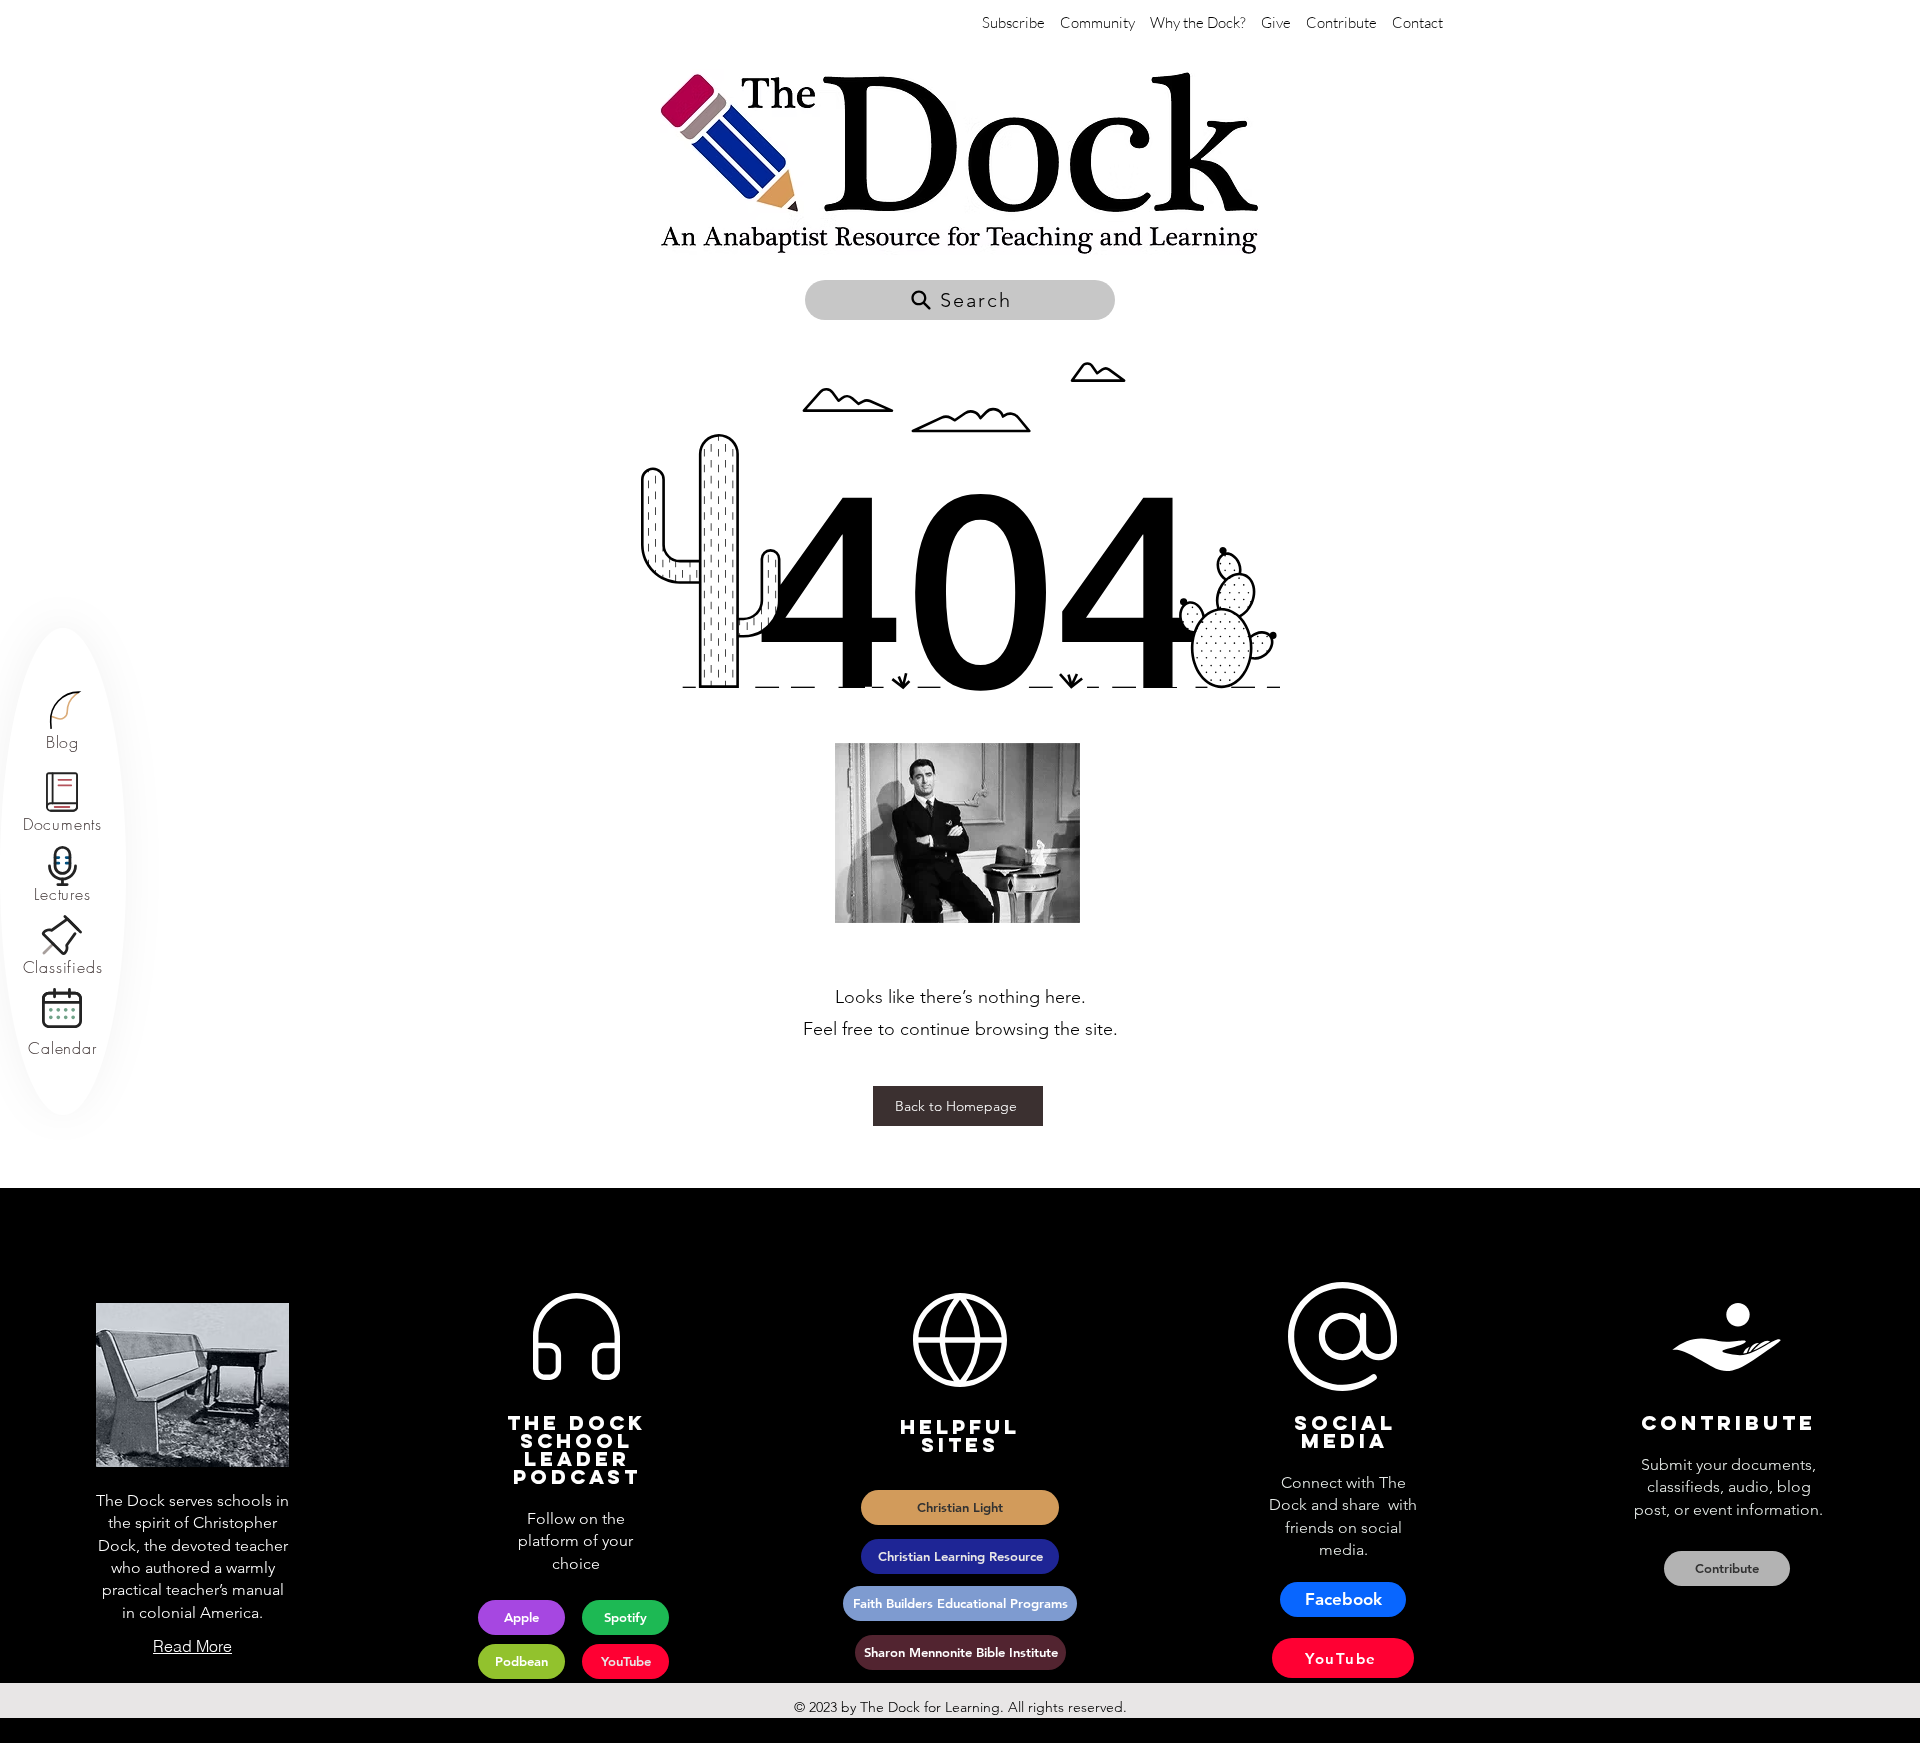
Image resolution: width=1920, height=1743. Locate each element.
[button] (960, 300)
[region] (62, 721)
